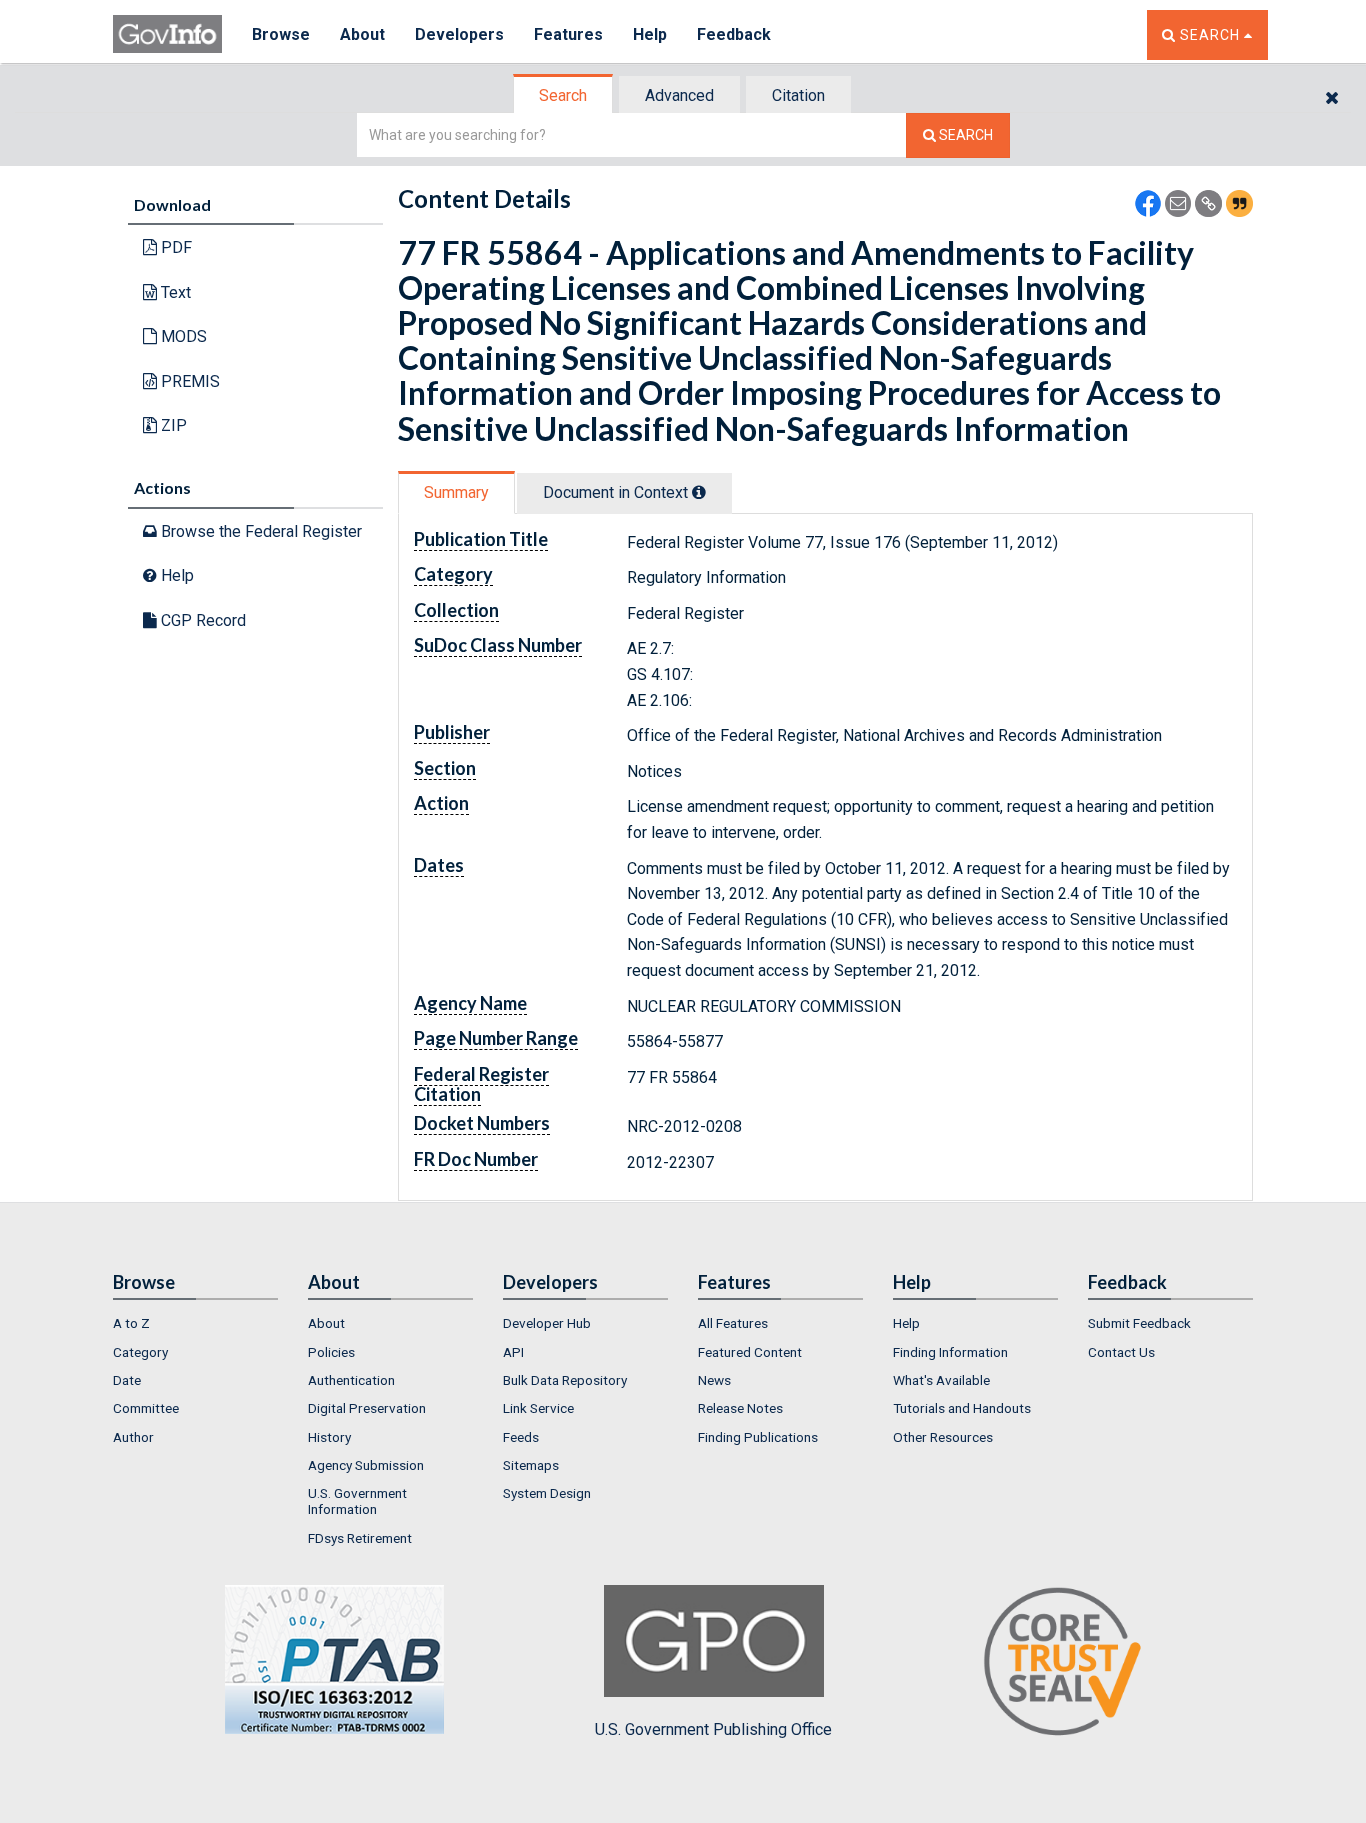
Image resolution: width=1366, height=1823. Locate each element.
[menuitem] (195, 1323)
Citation (798, 95)
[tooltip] (699, 492)
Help (650, 34)
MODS (182, 336)
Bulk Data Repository (565, 1380)
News (714, 1380)
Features (568, 34)
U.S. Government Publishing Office (713, 1729)
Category (140, 1352)
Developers (459, 34)
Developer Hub (547, 1323)
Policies (331, 1352)
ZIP (172, 425)
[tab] (564, 95)
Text (174, 292)
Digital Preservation (367, 1408)
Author (133, 1437)
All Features (733, 1323)
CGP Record (201, 620)
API (513, 1352)
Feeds (521, 1437)
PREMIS (188, 381)
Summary (456, 492)
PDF (174, 247)
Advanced (679, 95)
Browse (281, 34)
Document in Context (617, 492)
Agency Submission (366, 1465)
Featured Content (750, 1352)
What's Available (941, 1380)
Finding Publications (758, 1437)
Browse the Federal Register (259, 531)
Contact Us (1121, 1352)
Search (563, 95)
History (329, 1437)
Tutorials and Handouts (962, 1408)
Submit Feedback (1139, 1323)
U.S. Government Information (357, 1501)
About (362, 34)
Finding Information (950, 1352)
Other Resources (943, 1437)
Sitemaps (531, 1465)
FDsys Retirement (360, 1538)
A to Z (131, 1323)
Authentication (351, 1380)
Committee (146, 1408)
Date (127, 1380)
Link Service (538, 1408)
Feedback (734, 34)
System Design (547, 1493)
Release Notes (740, 1408)
